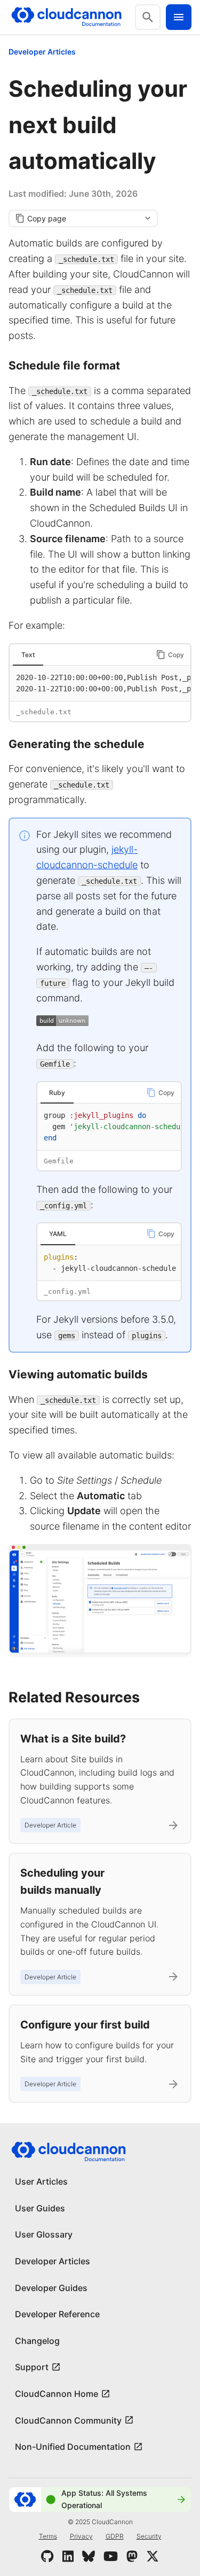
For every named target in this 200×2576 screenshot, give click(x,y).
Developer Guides (51, 2288)
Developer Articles (42, 52)
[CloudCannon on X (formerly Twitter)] (153, 2556)
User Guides (40, 2208)
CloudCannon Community (68, 2420)
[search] (148, 17)
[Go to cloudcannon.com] (66, 17)
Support (32, 2367)
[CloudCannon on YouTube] (111, 2556)
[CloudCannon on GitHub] (47, 2556)
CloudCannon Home (57, 2394)
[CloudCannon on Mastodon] (132, 2556)
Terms (48, 2536)
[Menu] (179, 17)
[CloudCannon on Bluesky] (89, 2556)
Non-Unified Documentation (73, 2447)
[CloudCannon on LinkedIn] (68, 2556)
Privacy (81, 2536)
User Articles (41, 2181)
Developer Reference (57, 2314)
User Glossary (44, 2234)
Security (149, 2536)
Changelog (37, 2341)
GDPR (115, 2536)
